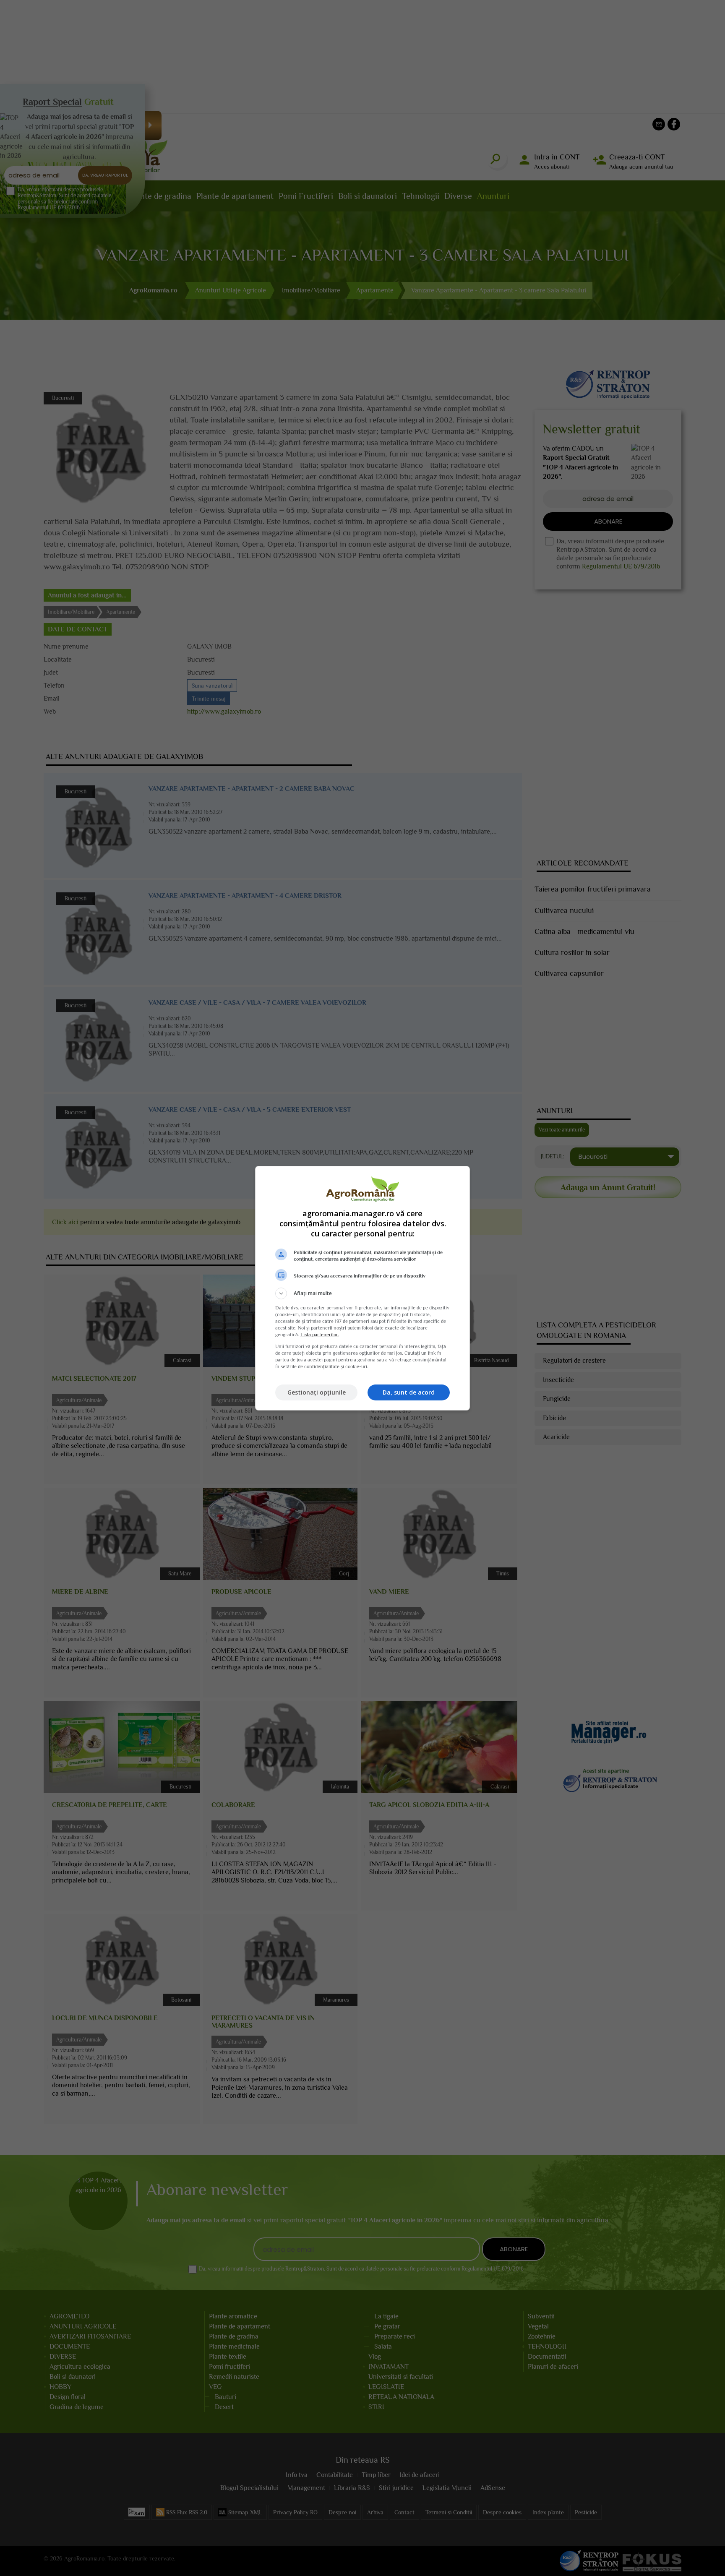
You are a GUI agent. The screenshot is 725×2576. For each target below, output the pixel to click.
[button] (362, 1293)
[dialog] (362, 1288)
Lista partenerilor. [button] (320, 1335)
